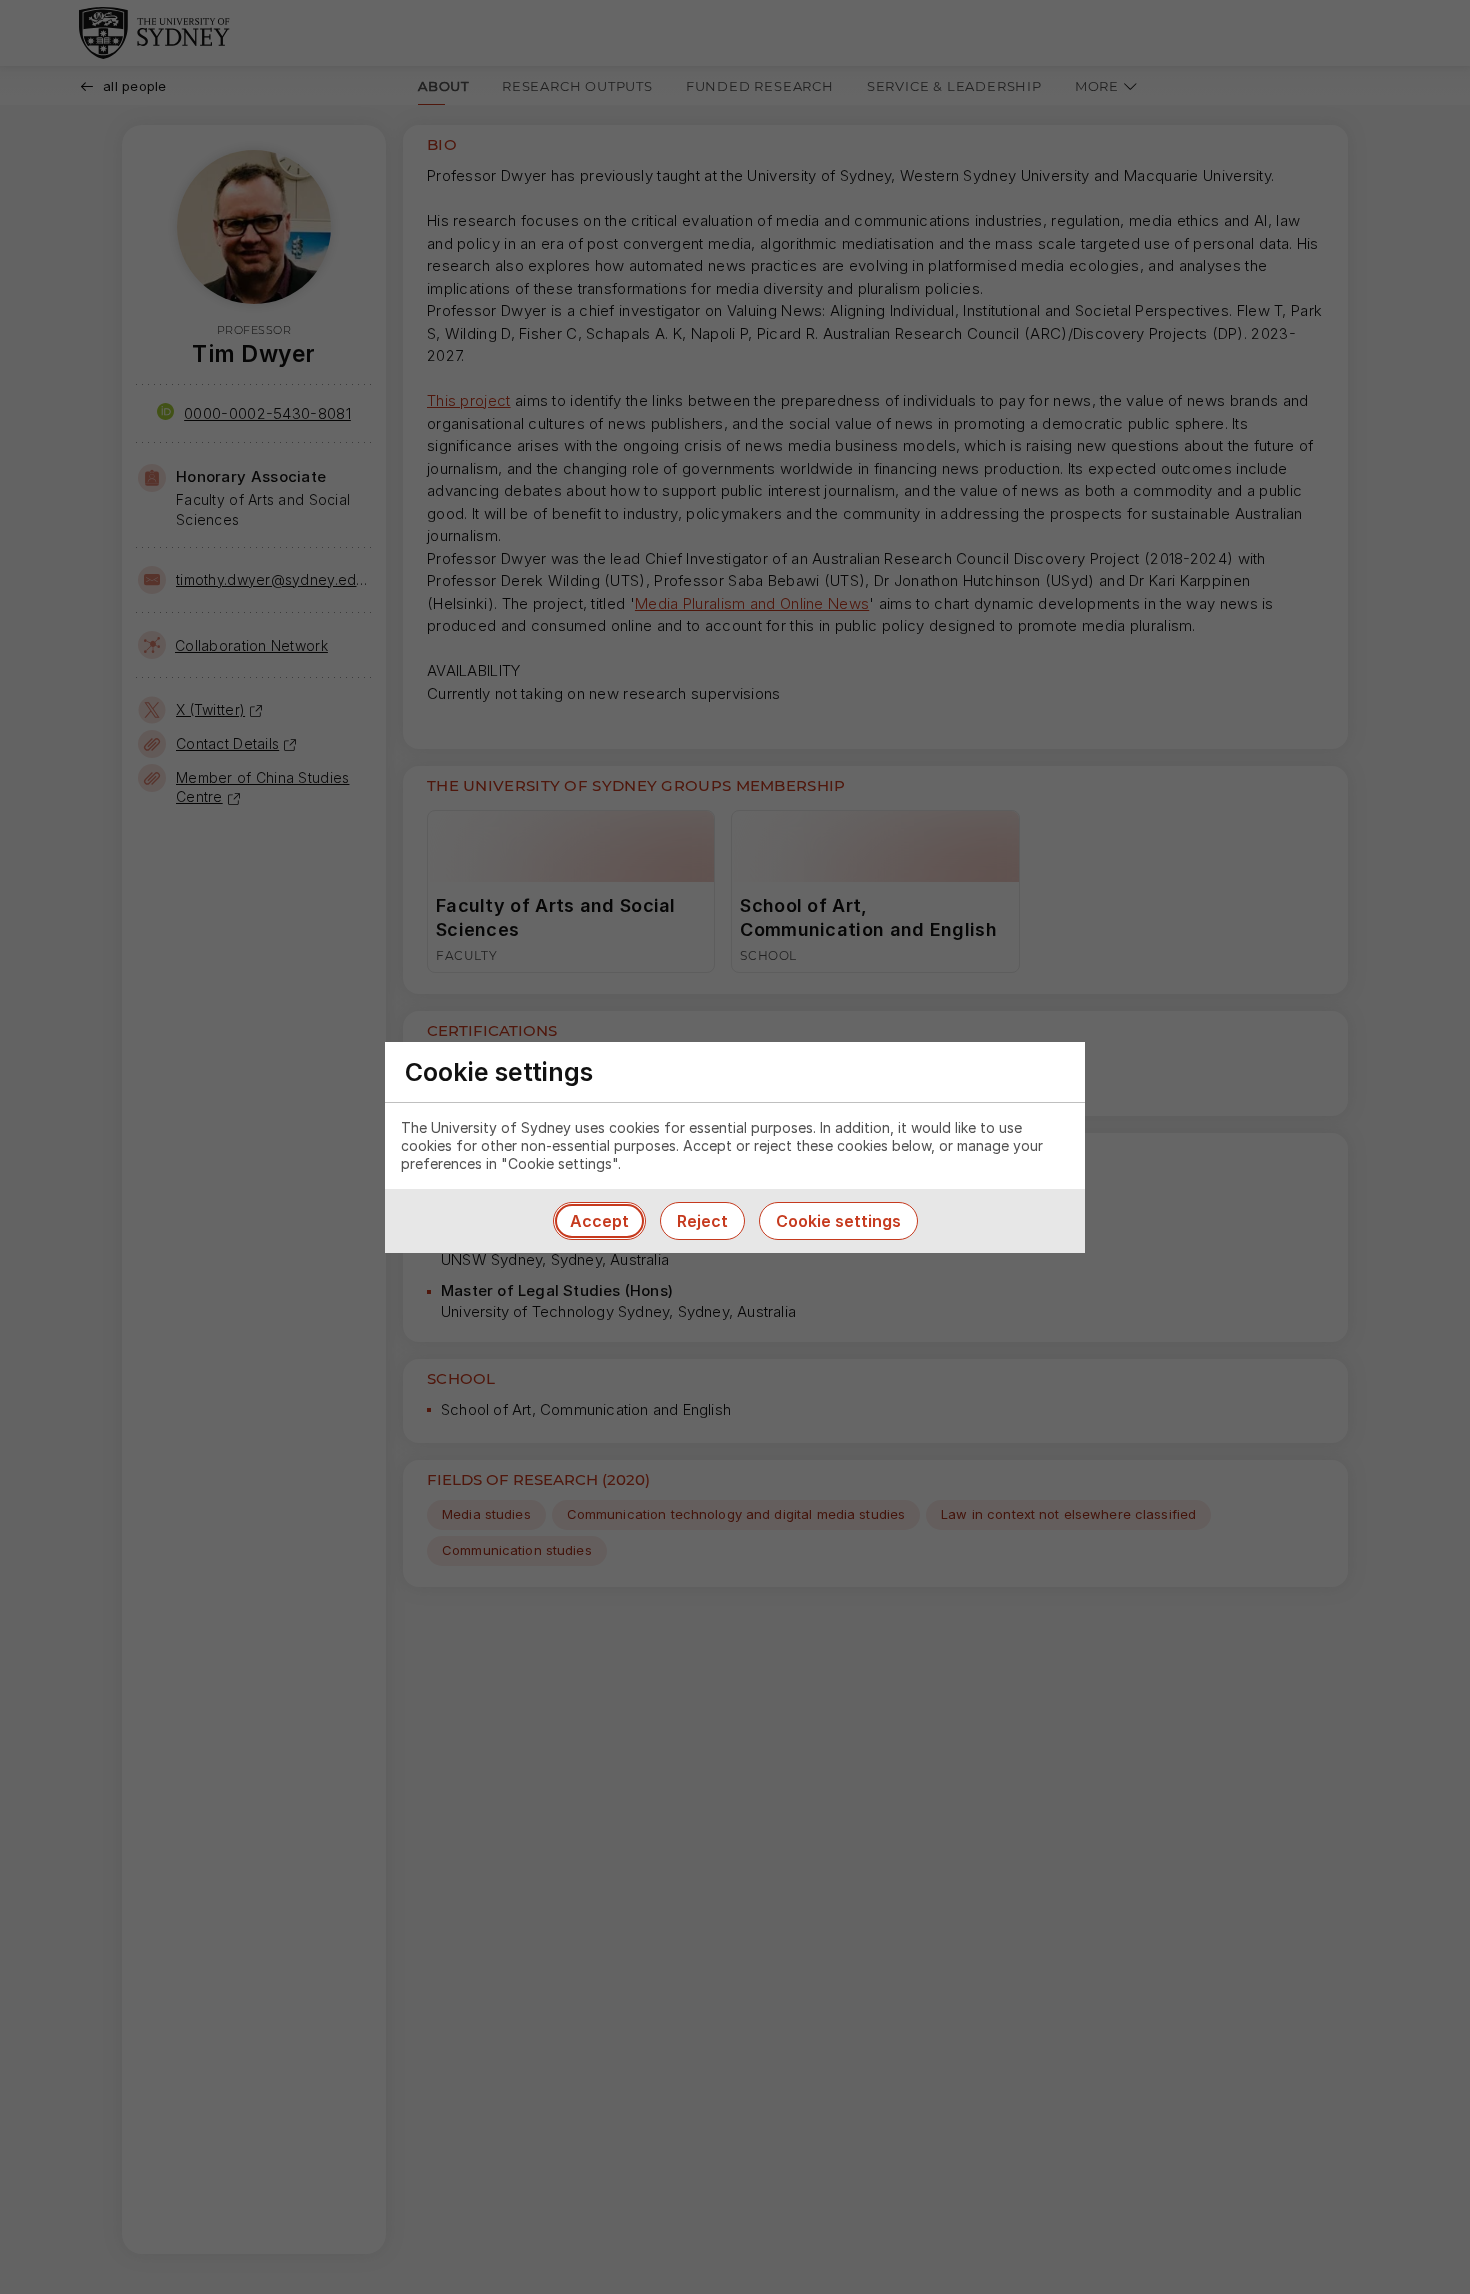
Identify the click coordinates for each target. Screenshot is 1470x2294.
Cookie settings (838, 1221)
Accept (599, 1221)
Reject (702, 1221)
